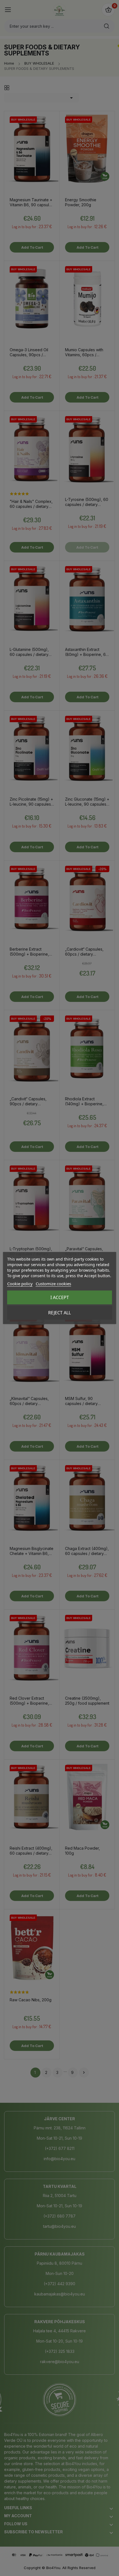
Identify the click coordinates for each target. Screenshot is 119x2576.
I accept (60, 1297)
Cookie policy (20, 1284)
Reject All (59, 1313)
